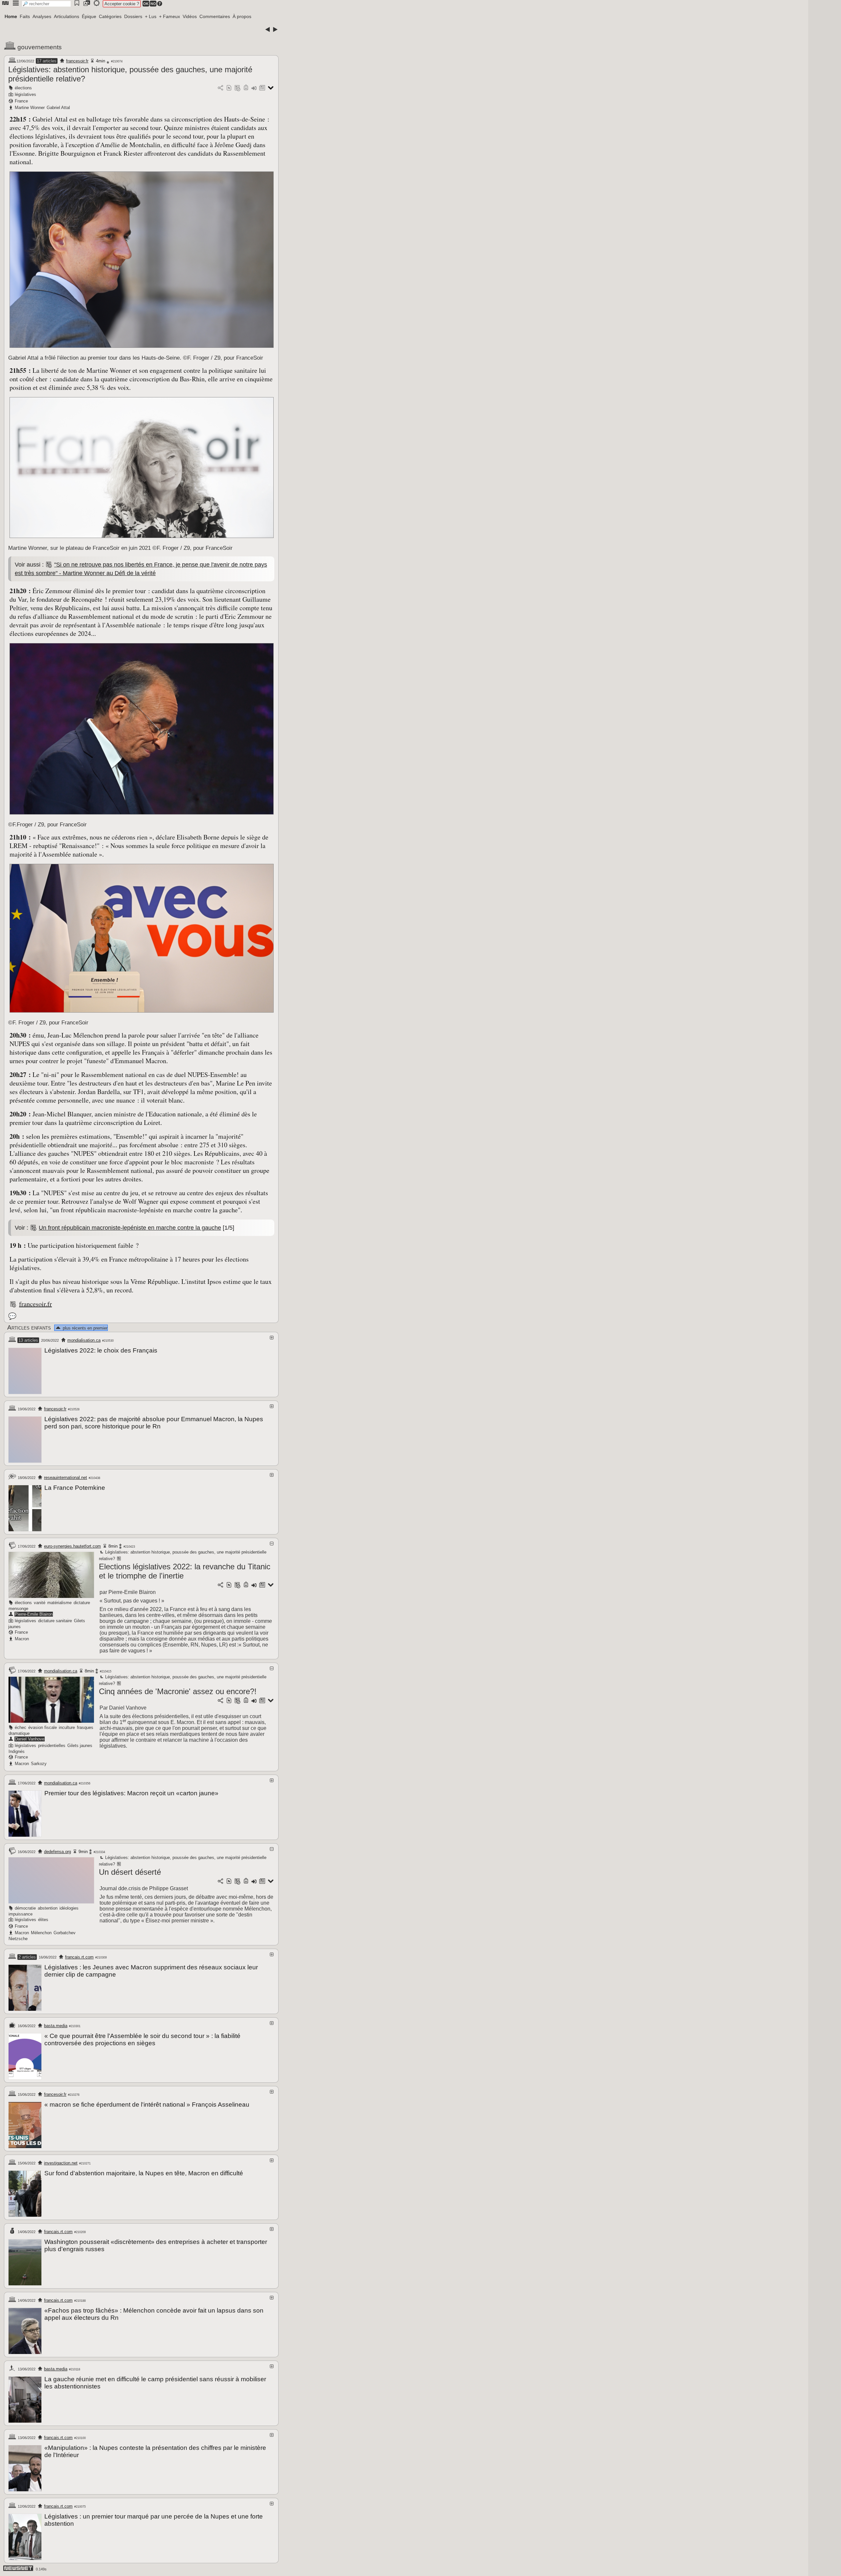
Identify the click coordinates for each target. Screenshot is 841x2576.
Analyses (42, 16)
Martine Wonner (30, 108)
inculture (67, 1727)
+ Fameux (170, 16)
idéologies (69, 1908)
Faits (25, 16)
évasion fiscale (43, 1727)
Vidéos (190, 16)
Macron (22, 1639)
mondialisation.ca (84, 1340)
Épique (89, 16)
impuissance (21, 1914)
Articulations (67, 16)
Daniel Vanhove (30, 1739)
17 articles (47, 61)
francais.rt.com (79, 1957)
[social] (220, 88)
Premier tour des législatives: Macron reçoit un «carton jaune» (131, 1793)
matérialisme (59, 1603)
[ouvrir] (272, 1338)
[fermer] (272, 1544)
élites (43, 1920)
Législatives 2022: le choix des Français (101, 1350)
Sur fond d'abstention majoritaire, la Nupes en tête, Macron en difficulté (144, 2173)
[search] (46, 4)
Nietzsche (18, 1939)
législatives (25, 94)
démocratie (25, 1908)
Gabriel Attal (58, 108)
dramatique (19, 1733)
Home (11, 16)
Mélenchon (41, 1933)
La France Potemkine (75, 1488)
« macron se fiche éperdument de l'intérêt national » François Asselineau (147, 2105)
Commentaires (215, 16)
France (21, 101)
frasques (85, 1727)
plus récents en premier (85, 1328)
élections (23, 88)
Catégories (110, 16)
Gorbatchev (65, 1933)
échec (21, 1727)
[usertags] (229, 88)
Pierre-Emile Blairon (34, 1614)
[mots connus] (246, 88)
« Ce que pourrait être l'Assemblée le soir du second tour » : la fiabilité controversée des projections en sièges (142, 2039)
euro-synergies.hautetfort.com (72, 1546)
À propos (242, 16)
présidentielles (52, 1746)
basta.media (56, 2026)
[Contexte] (238, 88)
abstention (48, 1908)
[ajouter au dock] (254, 88)
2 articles (27, 1957)
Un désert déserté (130, 1872)
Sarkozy (39, 1764)
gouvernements (40, 47)
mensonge (18, 1609)
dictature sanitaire (55, 1621)
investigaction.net (61, 2163)
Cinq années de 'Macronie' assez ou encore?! (178, 1691)
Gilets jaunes (80, 1746)
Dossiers (133, 16)
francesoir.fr (77, 61)
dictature (82, 1603)
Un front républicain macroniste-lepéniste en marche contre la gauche (130, 1228)
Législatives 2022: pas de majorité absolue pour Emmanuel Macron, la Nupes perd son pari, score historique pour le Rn (154, 1423)
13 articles (28, 1340)
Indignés (17, 1751)
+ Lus (151, 16)
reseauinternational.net (66, 1478)
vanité (40, 1603)
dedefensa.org (57, 1852)
